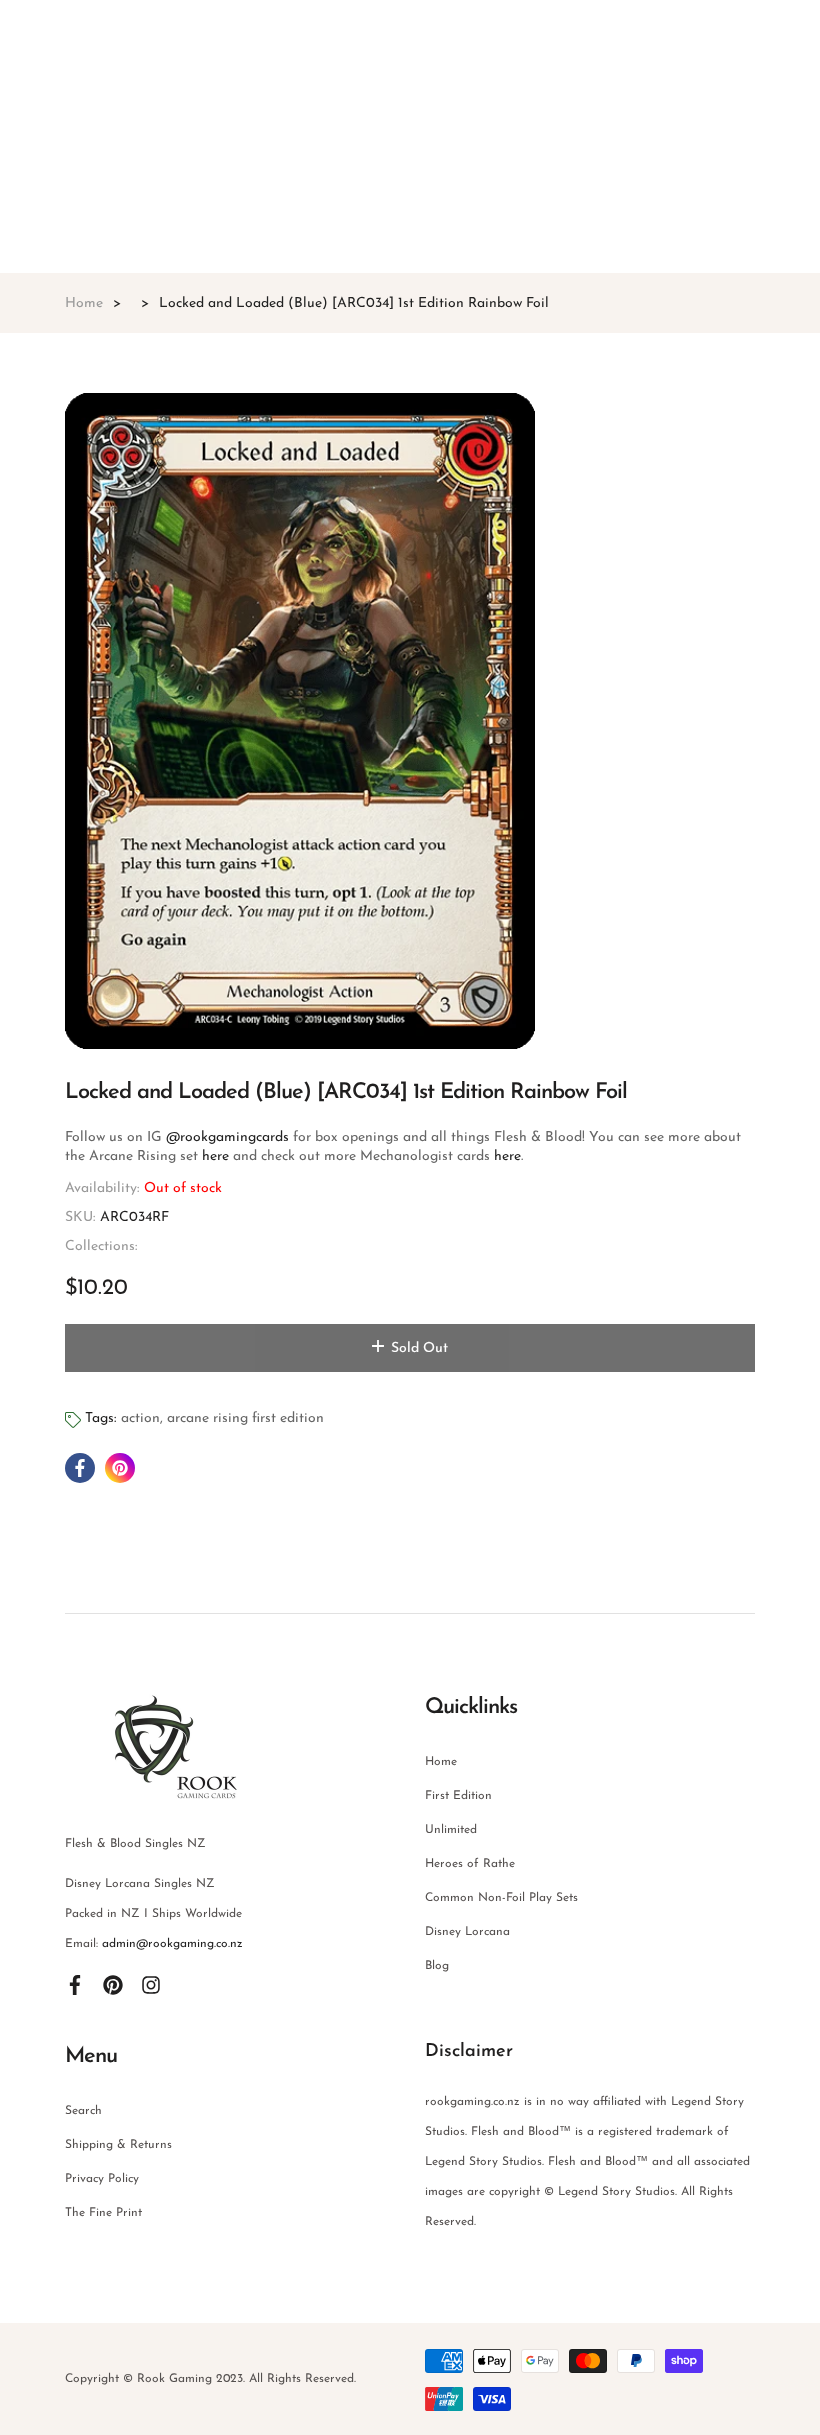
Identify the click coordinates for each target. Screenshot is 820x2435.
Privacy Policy (102, 2179)
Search (83, 2111)
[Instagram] (151, 1984)
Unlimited (451, 1830)
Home (441, 1762)
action (140, 1418)
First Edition (458, 1796)
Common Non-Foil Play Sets (501, 1898)
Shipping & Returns (118, 2145)
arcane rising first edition (245, 1418)
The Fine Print (103, 2213)
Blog (437, 1966)
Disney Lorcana (467, 1932)
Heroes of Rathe (470, 1864)
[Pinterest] (113, 1984)
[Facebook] (75, 1984)
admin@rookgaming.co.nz (172, 1944)
